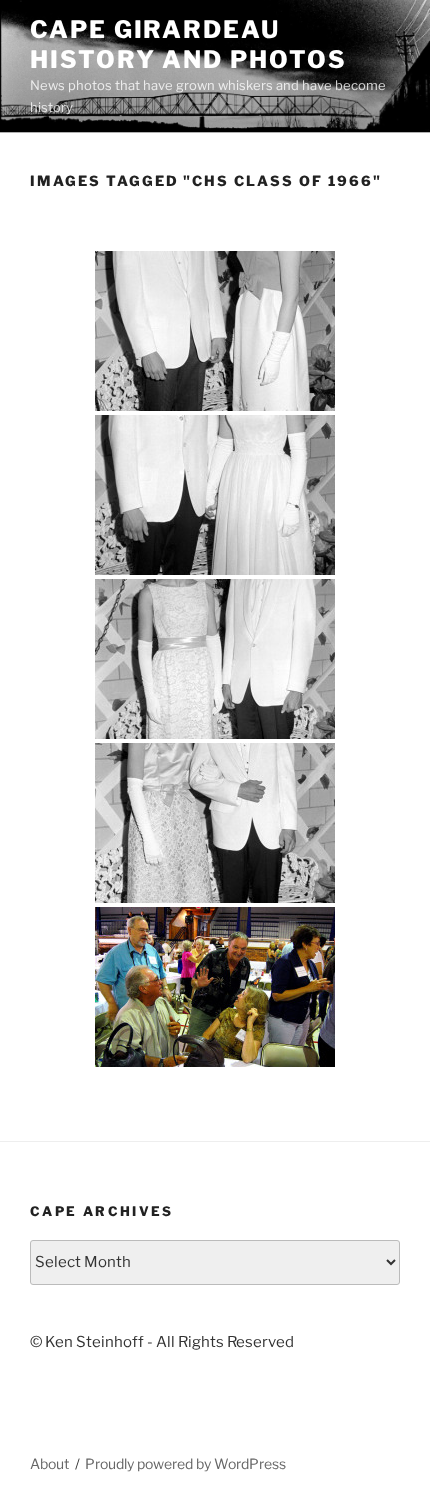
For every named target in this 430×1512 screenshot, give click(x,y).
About (49, 1463)
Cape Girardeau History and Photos (188, 44)
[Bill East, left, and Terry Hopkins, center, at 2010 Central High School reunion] (215, 987)
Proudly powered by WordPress (185, 1463)
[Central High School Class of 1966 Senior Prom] (215, 331)
